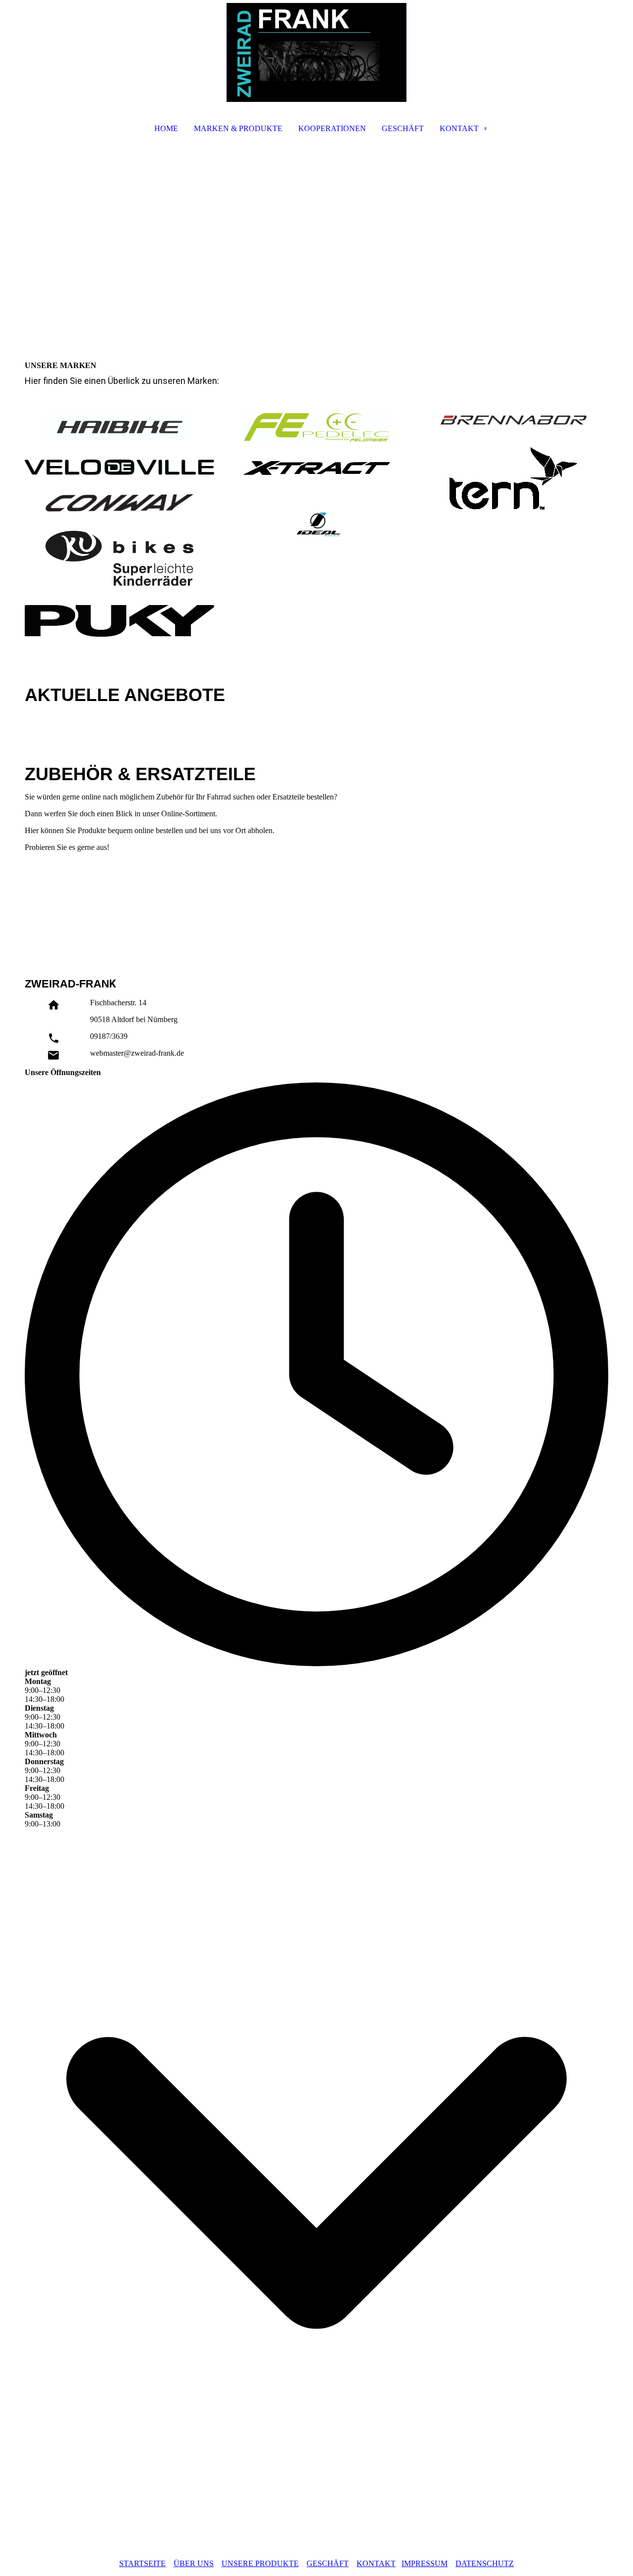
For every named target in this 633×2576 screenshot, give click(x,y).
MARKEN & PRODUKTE (238, 128)
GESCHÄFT (403, 128)
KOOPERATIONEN (332, 128)
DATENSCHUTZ (485, 2563)
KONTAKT (459, 128)
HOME (166, 128)
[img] (316, 52)
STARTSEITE (142, 2563)
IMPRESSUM (425, 2563)
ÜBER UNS (194, 2563)
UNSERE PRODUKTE (260, 2563)
